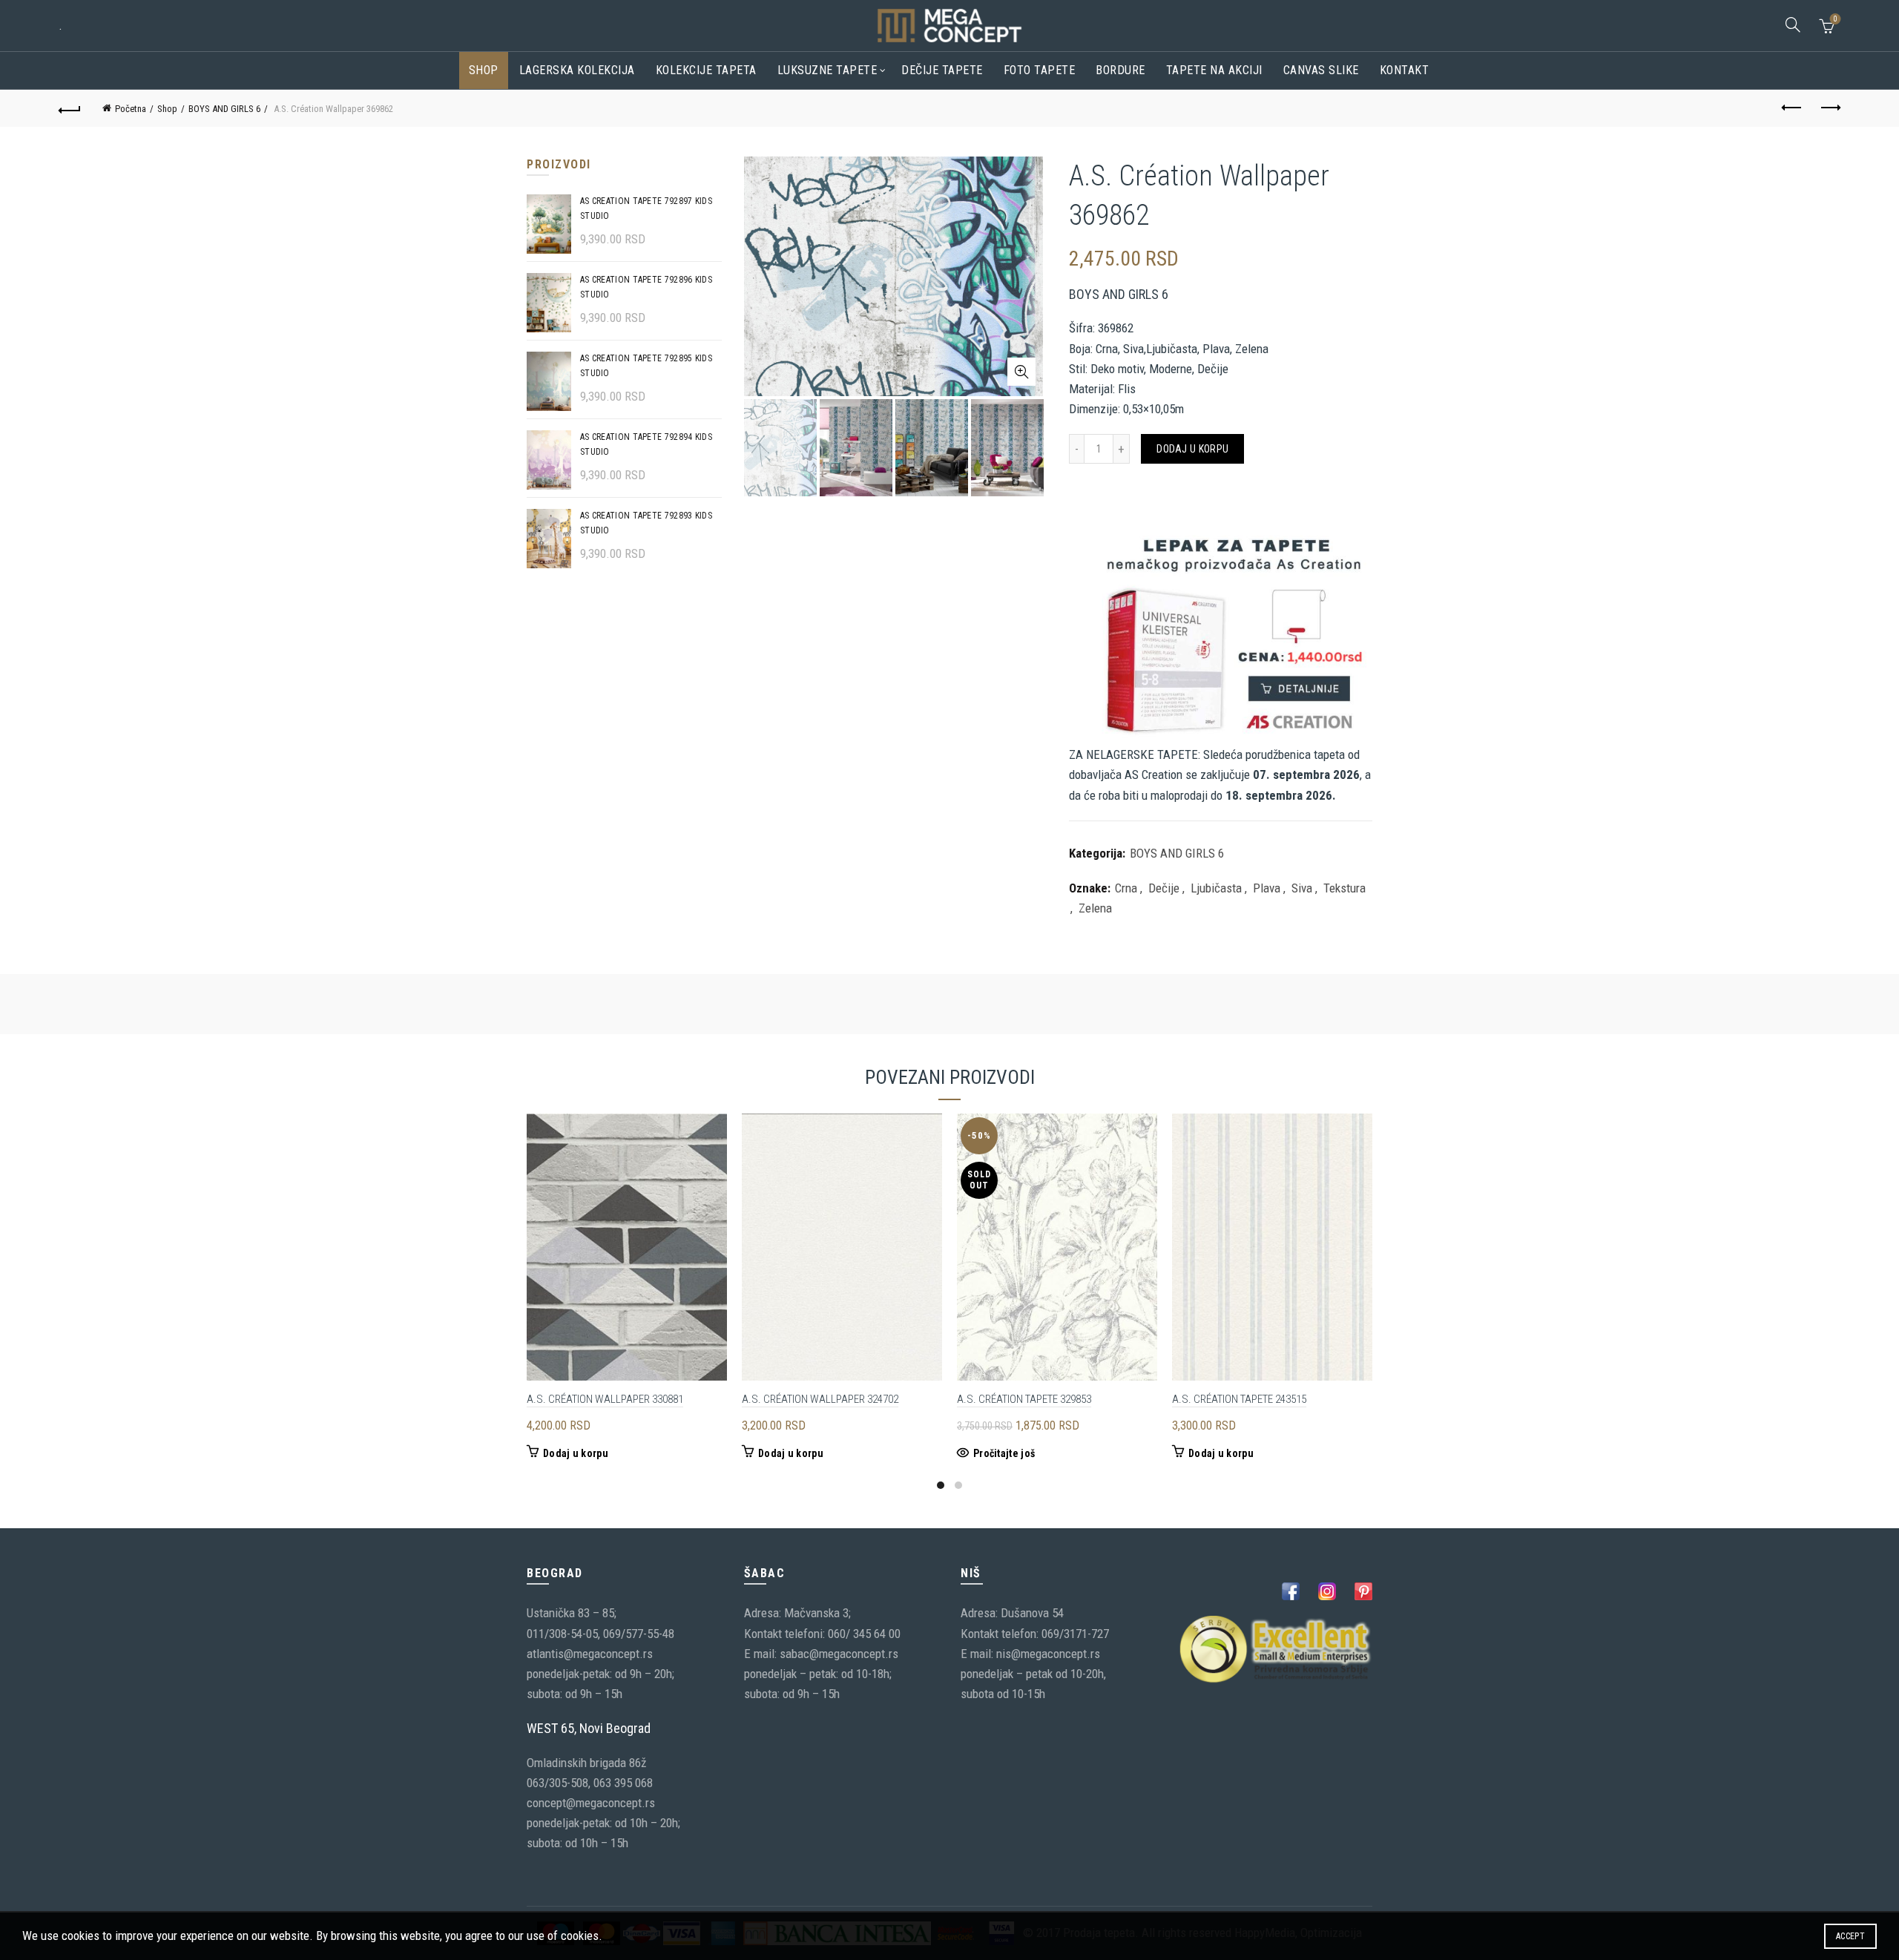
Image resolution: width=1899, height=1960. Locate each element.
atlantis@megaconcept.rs (590, 1654)
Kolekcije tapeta (706, 70)
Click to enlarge (1021, 372)
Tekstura (1345, 888)
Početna (131, 109)
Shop (484, 70)
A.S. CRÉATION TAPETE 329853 (1024, 1399)
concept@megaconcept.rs (591, 1803)
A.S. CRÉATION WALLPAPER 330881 (605, 1399)
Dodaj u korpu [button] (576, 1453)
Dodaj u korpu (1192, 449)
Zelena (1095, 908)
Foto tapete (1040, 70)
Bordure (1120, 70)
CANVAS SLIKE (1321, 70)
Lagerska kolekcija (577, 70)
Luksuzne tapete (827, 70)
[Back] (70, 108)
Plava (1267, 888)
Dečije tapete (942, 70)
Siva (1302, 888)
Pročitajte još (1004, 1453)
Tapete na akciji (1214, 70)
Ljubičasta (1216, 888)
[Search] (1793, 24)
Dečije (1164, 888)
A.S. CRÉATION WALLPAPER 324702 (820, 1399)
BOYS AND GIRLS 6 (224, 109)
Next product (1829, 108)
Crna (1126, 888)
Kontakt (1405, 70)
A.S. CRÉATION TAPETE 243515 (1239, 1399)
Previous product (1792, 108)
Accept (1850, 1936)
